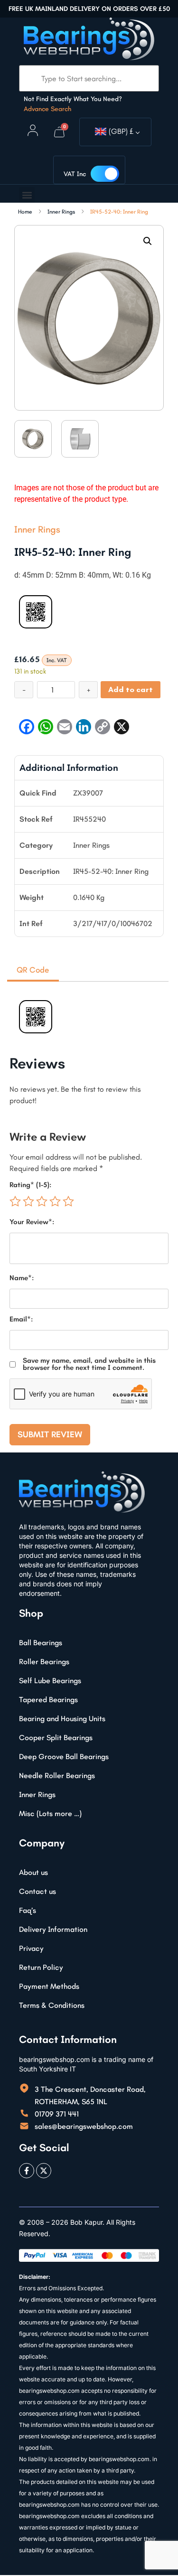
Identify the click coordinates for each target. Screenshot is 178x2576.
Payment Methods (49, 1986)
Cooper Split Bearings (56, 1738)
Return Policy (41, 1967)
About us (33, 1872)
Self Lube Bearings (50, 1681)
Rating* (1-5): (30, 1185)
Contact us (37, 1891)
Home (25, 212)
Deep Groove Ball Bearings (64, 1756)
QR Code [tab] (33, 970)
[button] (27, 195)
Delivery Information (53, 1929)
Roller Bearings (44, 1662)
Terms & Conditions (52, 2005)
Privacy (31, 1948)
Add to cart (131, 689)
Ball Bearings (41, 1643)
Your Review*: (32, 1222)
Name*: (22, 1278)
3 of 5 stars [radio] (42, 1201)
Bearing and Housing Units (62, 1719)
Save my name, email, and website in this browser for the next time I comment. (89, 1364)
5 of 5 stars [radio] (68, 1201)
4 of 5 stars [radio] (55, 1201)
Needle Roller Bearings (57, 1775)
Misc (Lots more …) (50, 1813)
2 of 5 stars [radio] (28, 1201)
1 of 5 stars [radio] (15, 1201)
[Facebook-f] (27, 2171)
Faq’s (28, 1910)
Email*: (21, 1319)
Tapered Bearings (48, 1700)
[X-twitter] (44, 2171)
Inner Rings (61, 212)
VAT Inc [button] (75, 174)
